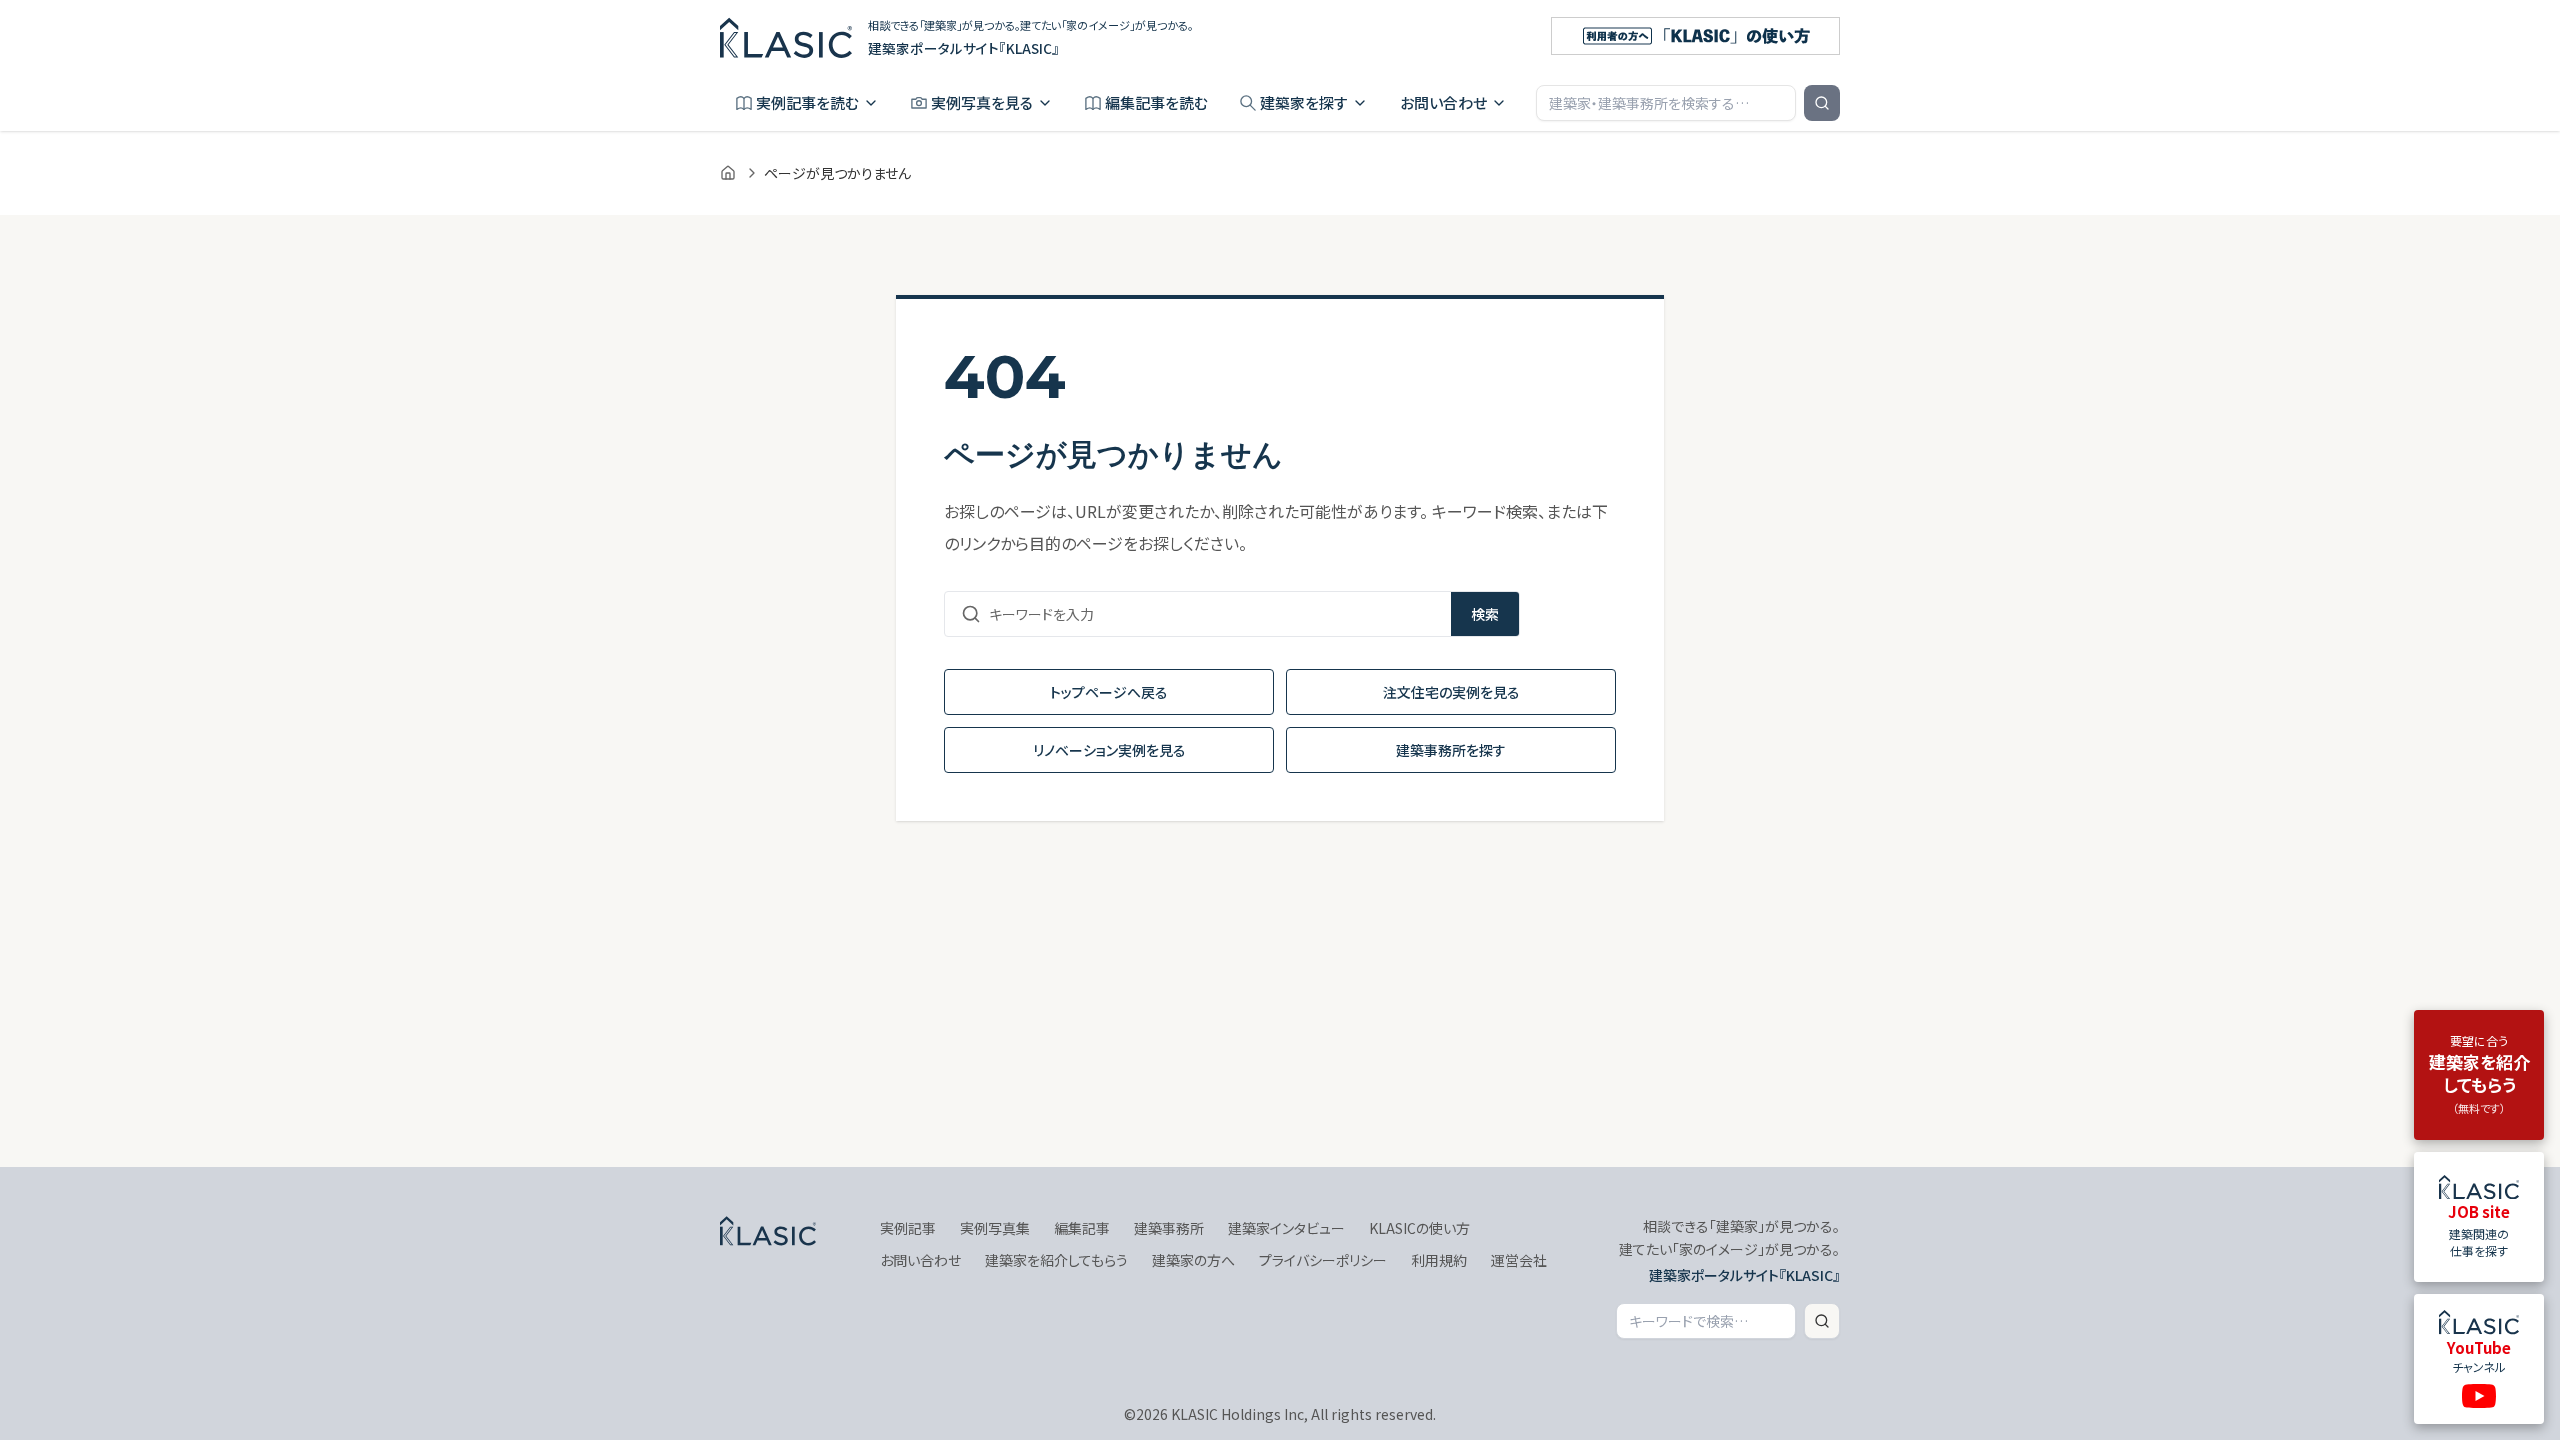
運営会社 (1519, 1260)
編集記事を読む (1156, 102)
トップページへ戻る (1109, 692)
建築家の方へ (1193, 1260)
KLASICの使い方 (1419, 1228)
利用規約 (1439, 1260)
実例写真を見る (982, 102)
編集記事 (1082, 1228)
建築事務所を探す (1451, 750)
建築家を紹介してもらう (1056, 1260)
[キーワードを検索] (1822, 103)
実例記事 (908, 1228)
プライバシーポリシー (1323, 1260)
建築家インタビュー (1286, 1228)
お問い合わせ (1443, 102)
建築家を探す (1304, 102)
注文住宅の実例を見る (1451, 692)
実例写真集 (995, 1228)
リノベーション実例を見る (1109, 750)
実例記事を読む (807, 102)
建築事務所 (1169, 1228)
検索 (1485, 614)
